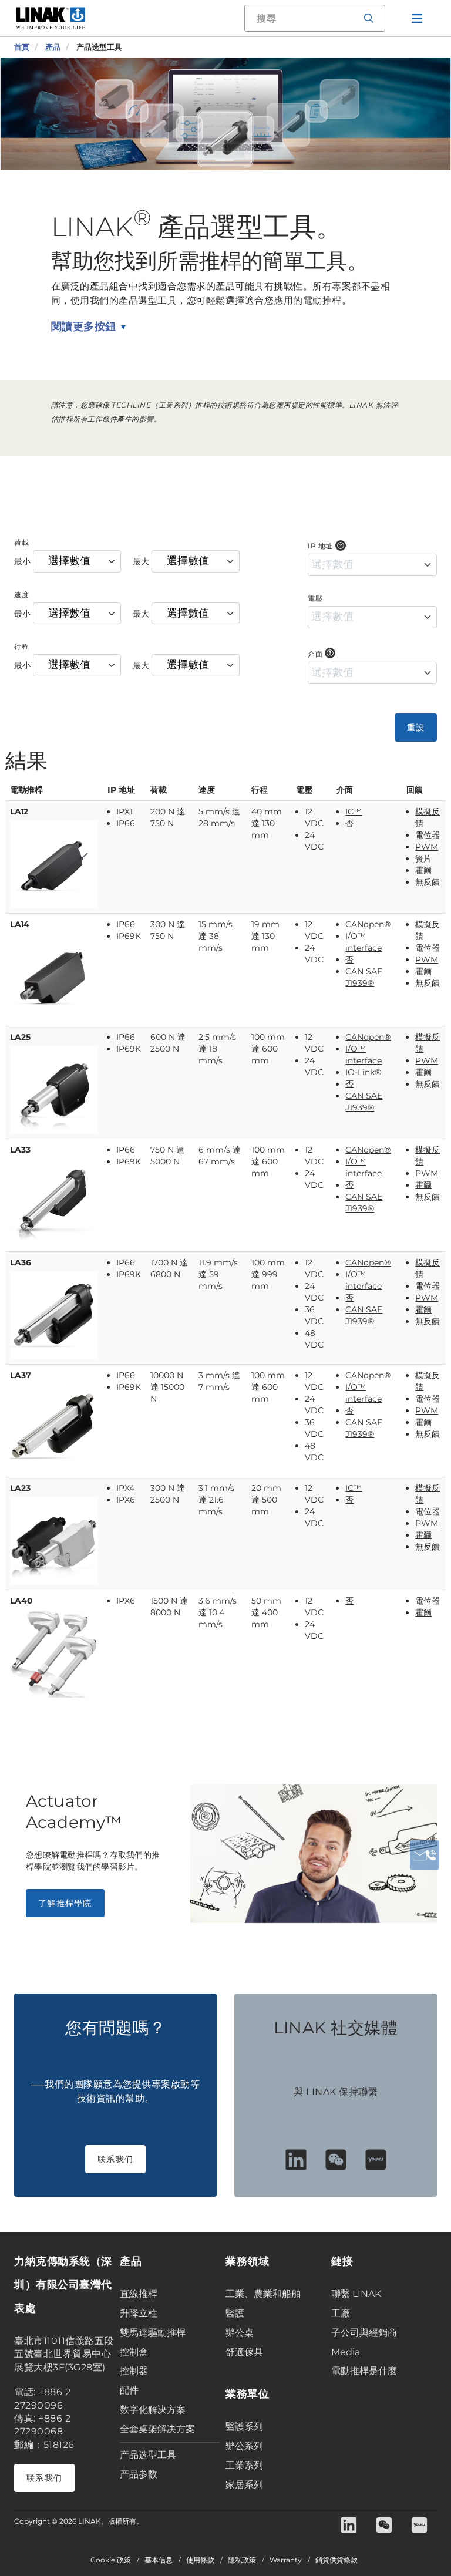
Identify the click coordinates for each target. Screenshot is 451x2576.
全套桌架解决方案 (157, 2429)
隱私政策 (242, 2560)
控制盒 (134, 2352)
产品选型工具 (148, 2455)
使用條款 (200, 2560)
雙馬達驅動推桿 (153, 2333)
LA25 (20, 1037)
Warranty (286, 2560)
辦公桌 (240, 2333)
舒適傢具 (244, 2352)
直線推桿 (139, 2294)
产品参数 (139, 2474)
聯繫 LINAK (356, 2294)
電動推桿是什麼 (364, 2371)
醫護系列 (244, 2427)
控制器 (134, 2371)
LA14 (20, 924)
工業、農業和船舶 (263, 2294)
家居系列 (244, 2485)
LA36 (21, 1262)
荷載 (21, 542)
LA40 (21, 1601)
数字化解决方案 (153, 2410)
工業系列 (244, 2465)
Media (346, 2352)
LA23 (20, 1488)
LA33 (20, 1150)
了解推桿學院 (65, 1903)
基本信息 (159, 2560)
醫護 (235, 2313)
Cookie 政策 (111, 2560)
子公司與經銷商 (364, 2333)
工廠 (341, 2313)
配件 (129, 2390)
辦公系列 (244, 2446)
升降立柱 (139, 2313)
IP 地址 (320, 546)
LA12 (19, 811)
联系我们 (115, 2159)
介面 (315, 654)
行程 (21, 646)
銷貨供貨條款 (336, 2560)
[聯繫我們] (425, 1855)
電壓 (315, 598)
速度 (21, 595)
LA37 (21, 1375)
